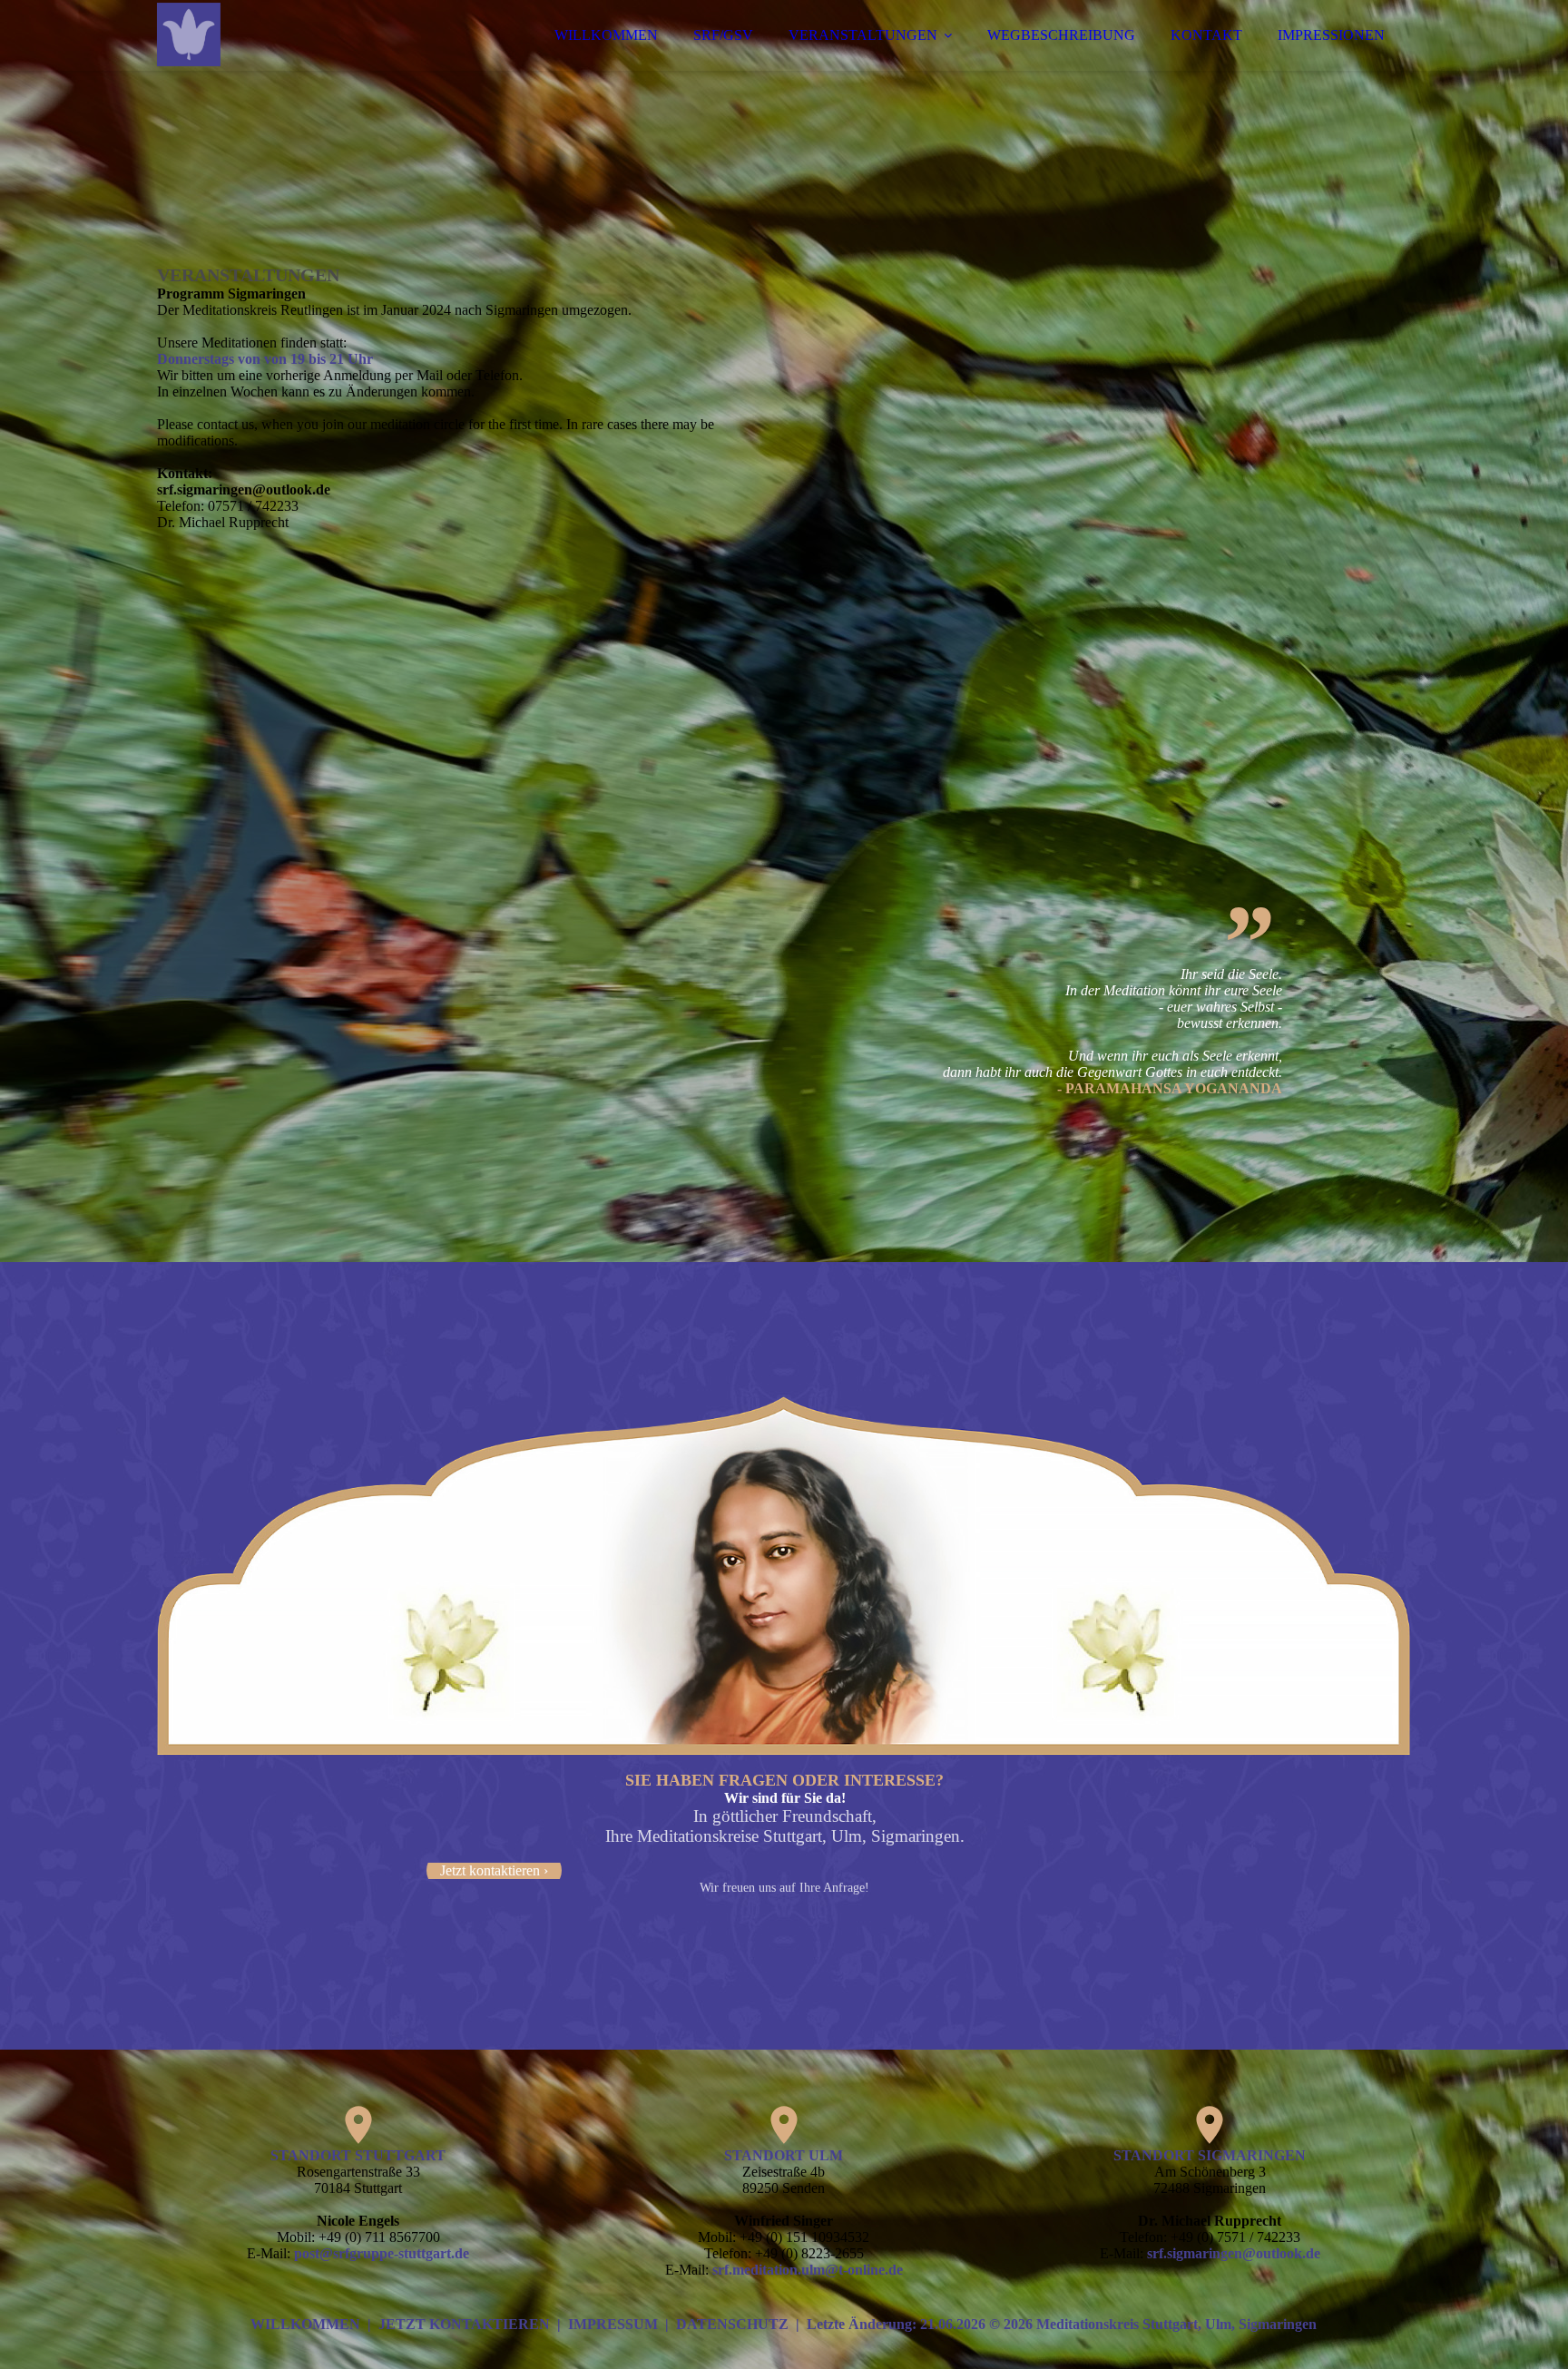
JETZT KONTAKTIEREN (464, 2324)
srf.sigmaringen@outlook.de (1234, 2253)
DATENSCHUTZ (732, 2324)
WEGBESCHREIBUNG (1061, 35)
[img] (316, 64)
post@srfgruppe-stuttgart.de (382, 2253)
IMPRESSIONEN (1331, 35)
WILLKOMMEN (606, 35)
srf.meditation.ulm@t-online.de (808, 2270)
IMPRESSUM (613, 2324)
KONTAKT (1206, 35)
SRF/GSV (723, 35)
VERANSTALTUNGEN (863, 35)
